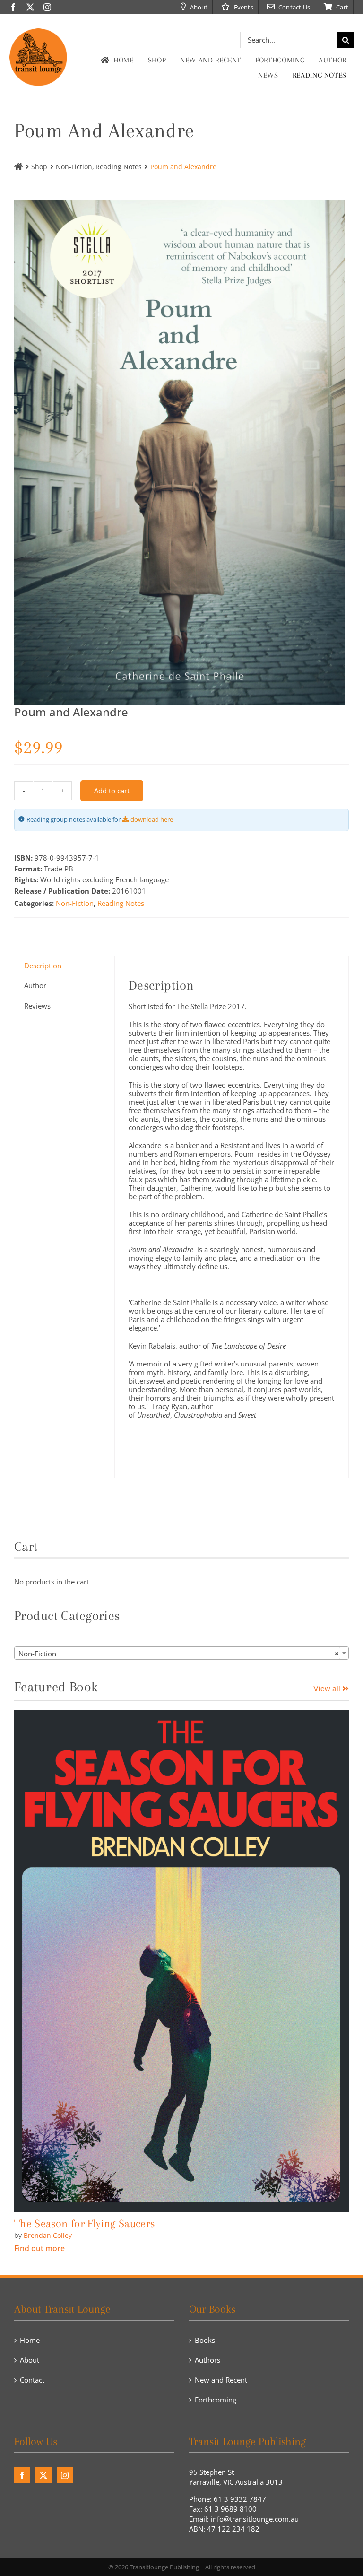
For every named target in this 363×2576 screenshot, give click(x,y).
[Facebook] (22, 2475)
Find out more (39, 2248)
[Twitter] (43, 2475)
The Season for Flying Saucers (84, 2223)
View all (328, 1689)
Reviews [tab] (37, 1006)
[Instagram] (65, 2475)
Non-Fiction (75, 903)
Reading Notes (121, 903)
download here (152, 820)
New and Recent (221, 2380)
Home (30, 2340)
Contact (32, 2380)
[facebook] (13, 7)
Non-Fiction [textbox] (179, 1654)
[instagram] (47, 7)
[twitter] (30, 7)
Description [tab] (43, 966)
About (30, 2360)
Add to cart (112, 791)
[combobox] (181, 1653)
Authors (207, 2360)
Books (205, 2340)
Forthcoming (216, 2400)
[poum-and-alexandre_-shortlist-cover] (181, 452)
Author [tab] (35, 985)
